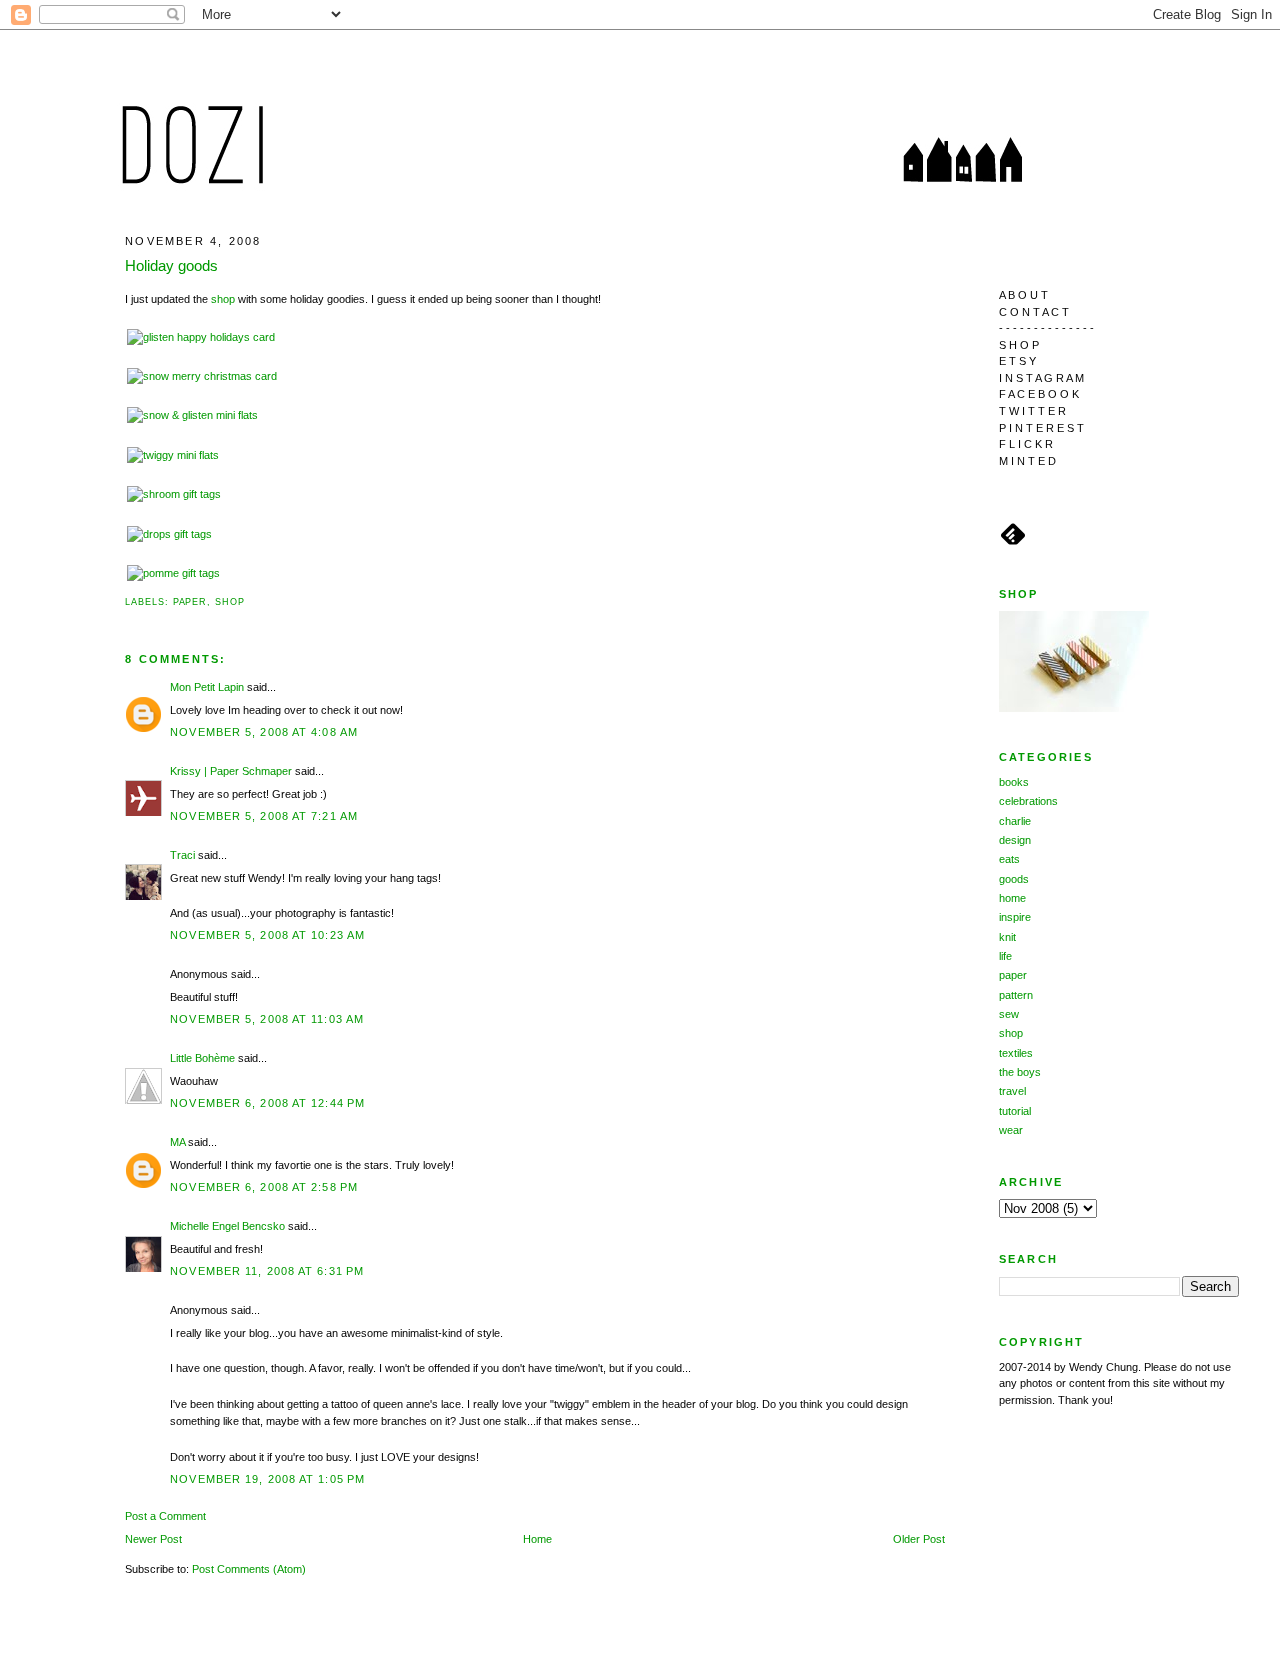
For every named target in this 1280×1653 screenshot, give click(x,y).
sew (1009, 1014)
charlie (1015, 821)
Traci (182, 855)
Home (537, 1539)
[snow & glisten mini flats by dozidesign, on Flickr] (192, 415)
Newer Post (153, 1539)
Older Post (919, 1539)
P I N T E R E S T (1041, 428)
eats (1009, 859)
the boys (1020, 1072)
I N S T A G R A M (1041, 378)
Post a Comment (165, 1516)
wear (1011, 1130)
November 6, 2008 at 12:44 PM (267, 1103)
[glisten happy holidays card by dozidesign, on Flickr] (201, 337)
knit (1007, 937)
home (1012, 898)
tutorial (1015, 1111)
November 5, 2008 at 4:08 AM (264, 732)
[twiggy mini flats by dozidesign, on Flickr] (173, 455)
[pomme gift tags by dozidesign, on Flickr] (173, 573)
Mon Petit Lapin (207, 687)
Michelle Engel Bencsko (227, 1226)
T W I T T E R (1032, 411)
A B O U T (1023, 295)
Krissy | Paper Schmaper (231, 771)
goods (1014, 879)
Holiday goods (171, 265)
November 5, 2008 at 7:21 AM (264, 816)
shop (223, 299)
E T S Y (1017, 361)
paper (190, 602)
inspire (1015, 917)
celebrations (1028, 801)
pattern (1016, 995)
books (1014, 782)
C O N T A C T (1034, 312)
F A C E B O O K (1039, 394)
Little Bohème (202, 1058)
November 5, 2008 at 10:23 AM (267, 935)
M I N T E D (1027, 461)
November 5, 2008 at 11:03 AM (267, 1019)
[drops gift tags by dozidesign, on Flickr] (169, 534)
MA (177, 1142)
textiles (1016, 1053)
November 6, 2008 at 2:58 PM (264, 1187)
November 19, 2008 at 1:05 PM (267, 1479)
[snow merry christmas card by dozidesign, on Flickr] (202, 376)
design (1015, 840)
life (1005, 956)
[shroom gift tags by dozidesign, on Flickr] (174, 494)
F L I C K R (1026, 444)
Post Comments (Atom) (249, 1569)
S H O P (1019, 345)
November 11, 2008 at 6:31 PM (267, 1271)
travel (1012, 1091)
